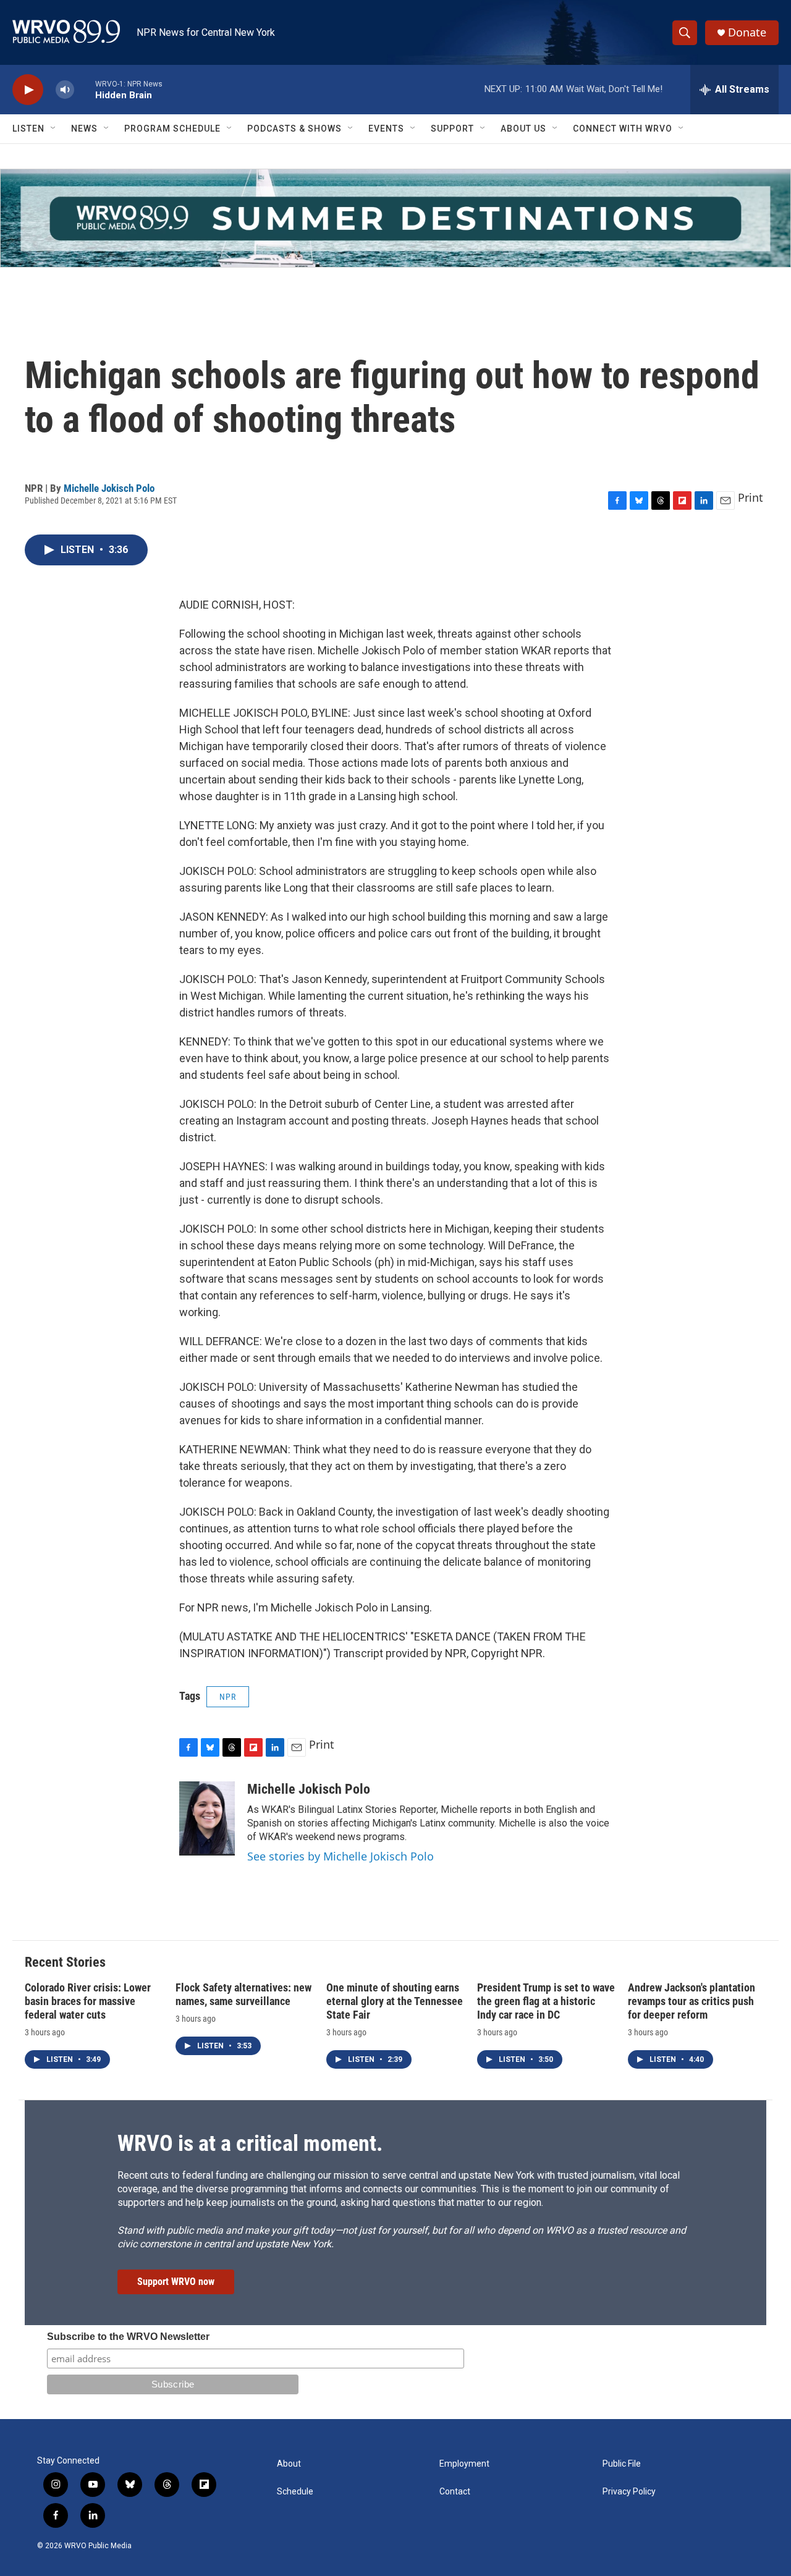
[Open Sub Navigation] (54, 129)
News (84, 129)
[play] (28, 90)
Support (452, 129)
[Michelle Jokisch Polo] (207, 1818)
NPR (228, 1697)
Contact (455, 2492)
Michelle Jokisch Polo (109, 488)
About (289, 2464)
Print (751, 497)
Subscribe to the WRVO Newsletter (128, 2337)
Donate (747, 32)
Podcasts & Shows (294, 129)
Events (386, 129)
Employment (464, 2464)
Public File (622, 2464)
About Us (523, 129)
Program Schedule (172, 129)
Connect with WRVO (623, 129)
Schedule (295, 2492)
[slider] (85, 89)
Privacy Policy (629, 2492)
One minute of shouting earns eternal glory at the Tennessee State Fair (395, 2001)
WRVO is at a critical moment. (250, 2143)
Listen (28, 129)
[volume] (65, 90)
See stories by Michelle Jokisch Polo (341, 1856)
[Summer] (395, 218)
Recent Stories (65, 1962)
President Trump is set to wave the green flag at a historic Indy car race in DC (546, 2001)
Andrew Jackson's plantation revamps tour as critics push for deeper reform (692, 2001)
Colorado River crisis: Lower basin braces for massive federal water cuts (88, 2001)
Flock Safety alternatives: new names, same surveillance (243, 1994)
